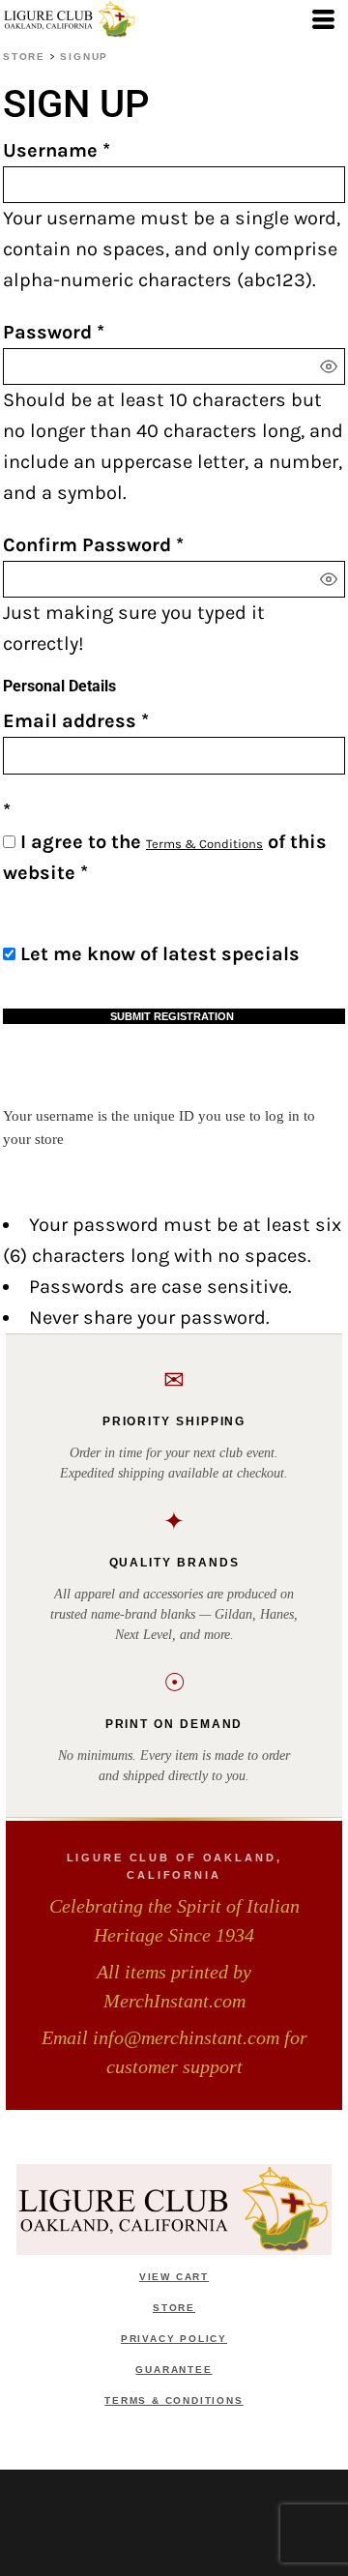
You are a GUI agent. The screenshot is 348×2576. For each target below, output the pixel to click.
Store (24, 57)
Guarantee (174, 2370)
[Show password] (329, 366)
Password (47, 332)
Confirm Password (87, 545)
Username (50, 150)
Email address (70, 721)
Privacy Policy (174, 2339)
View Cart (174, 2277)
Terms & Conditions (204, 844)
